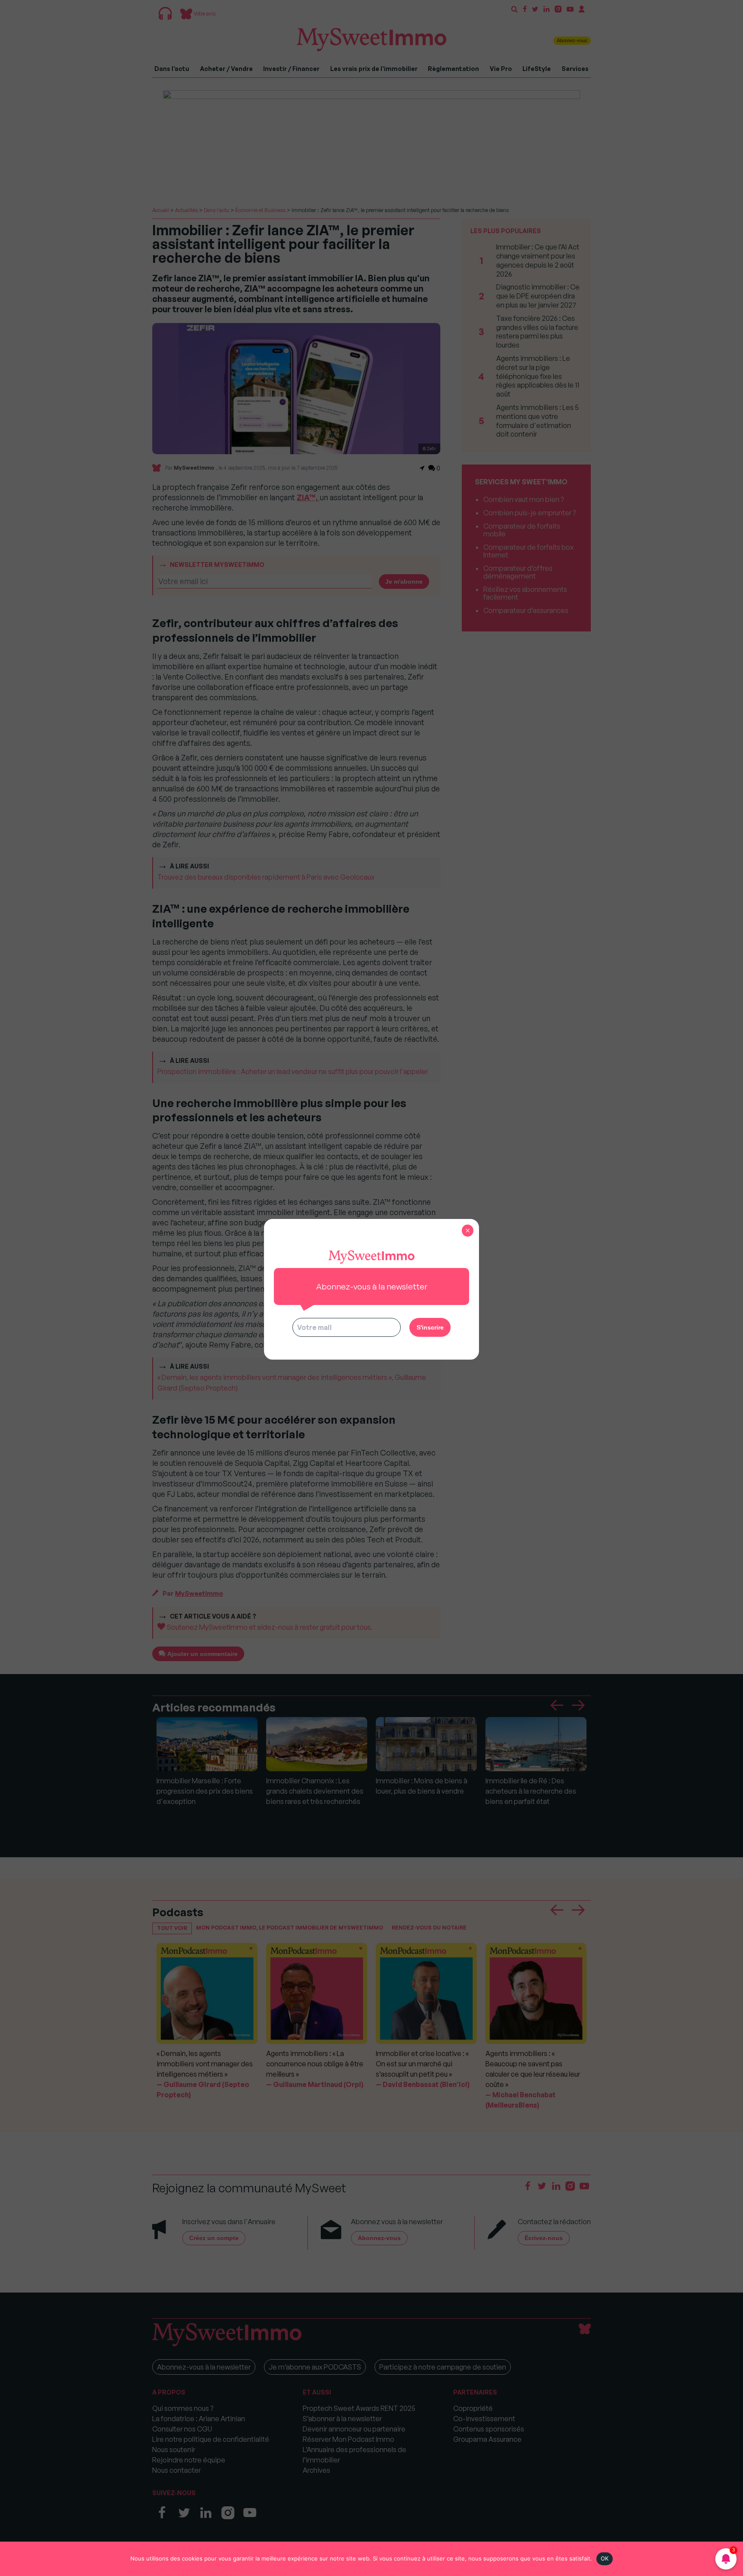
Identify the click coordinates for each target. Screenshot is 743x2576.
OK (605, 2558)
